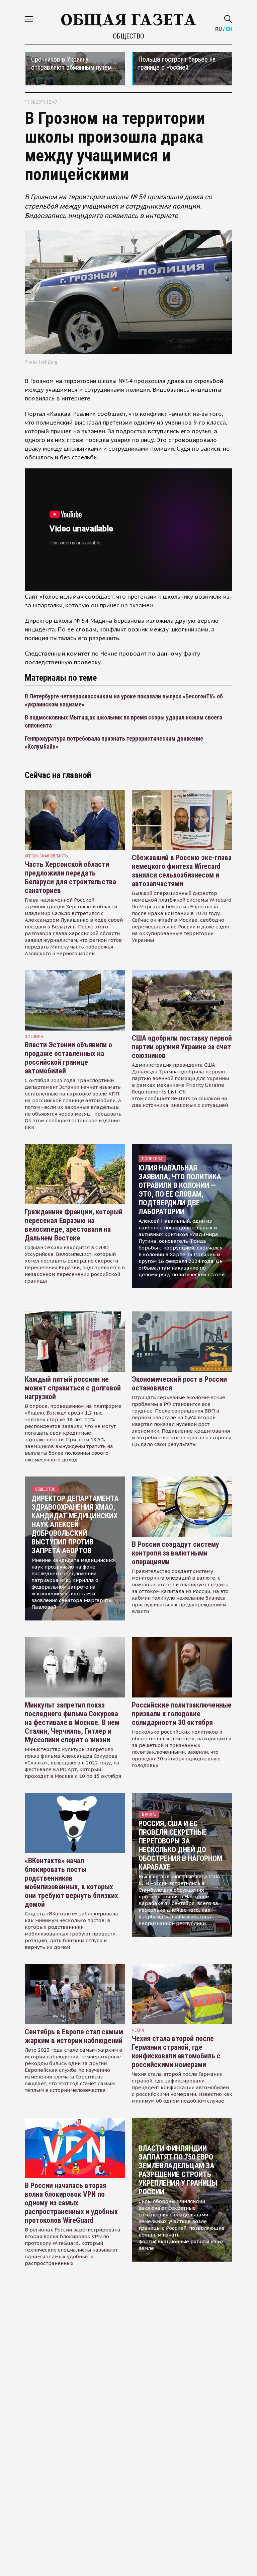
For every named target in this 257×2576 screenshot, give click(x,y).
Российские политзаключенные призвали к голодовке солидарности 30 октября (182, 1714)
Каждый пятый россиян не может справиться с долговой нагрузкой (73, 1388)
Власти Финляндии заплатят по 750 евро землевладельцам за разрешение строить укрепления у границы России (178, 2170)
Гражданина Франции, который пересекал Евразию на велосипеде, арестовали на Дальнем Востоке (74, 1225)
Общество (128, 36)
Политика (152, 1159)
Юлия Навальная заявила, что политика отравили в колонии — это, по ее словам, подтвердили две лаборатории (180, 1190)
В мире (149, 1814)
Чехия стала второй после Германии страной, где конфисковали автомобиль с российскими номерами (176, 2052)
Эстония (34, 1036)
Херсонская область (46, 856)
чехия (138, 2030)
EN (229, 29)
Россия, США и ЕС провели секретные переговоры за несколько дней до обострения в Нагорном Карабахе (180, 1845)
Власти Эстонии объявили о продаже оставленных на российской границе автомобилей (68, 1058)
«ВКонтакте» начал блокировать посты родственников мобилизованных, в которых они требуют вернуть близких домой (71, 1882)
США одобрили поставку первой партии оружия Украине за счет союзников (182, 1047)
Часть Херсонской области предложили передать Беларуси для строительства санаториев (70, 877)
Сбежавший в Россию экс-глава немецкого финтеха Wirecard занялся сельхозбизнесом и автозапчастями (182, 871)
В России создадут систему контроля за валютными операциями (176, 1553)
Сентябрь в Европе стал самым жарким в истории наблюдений (74, 2036)
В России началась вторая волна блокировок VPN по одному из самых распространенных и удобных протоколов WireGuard (71, 2203)
